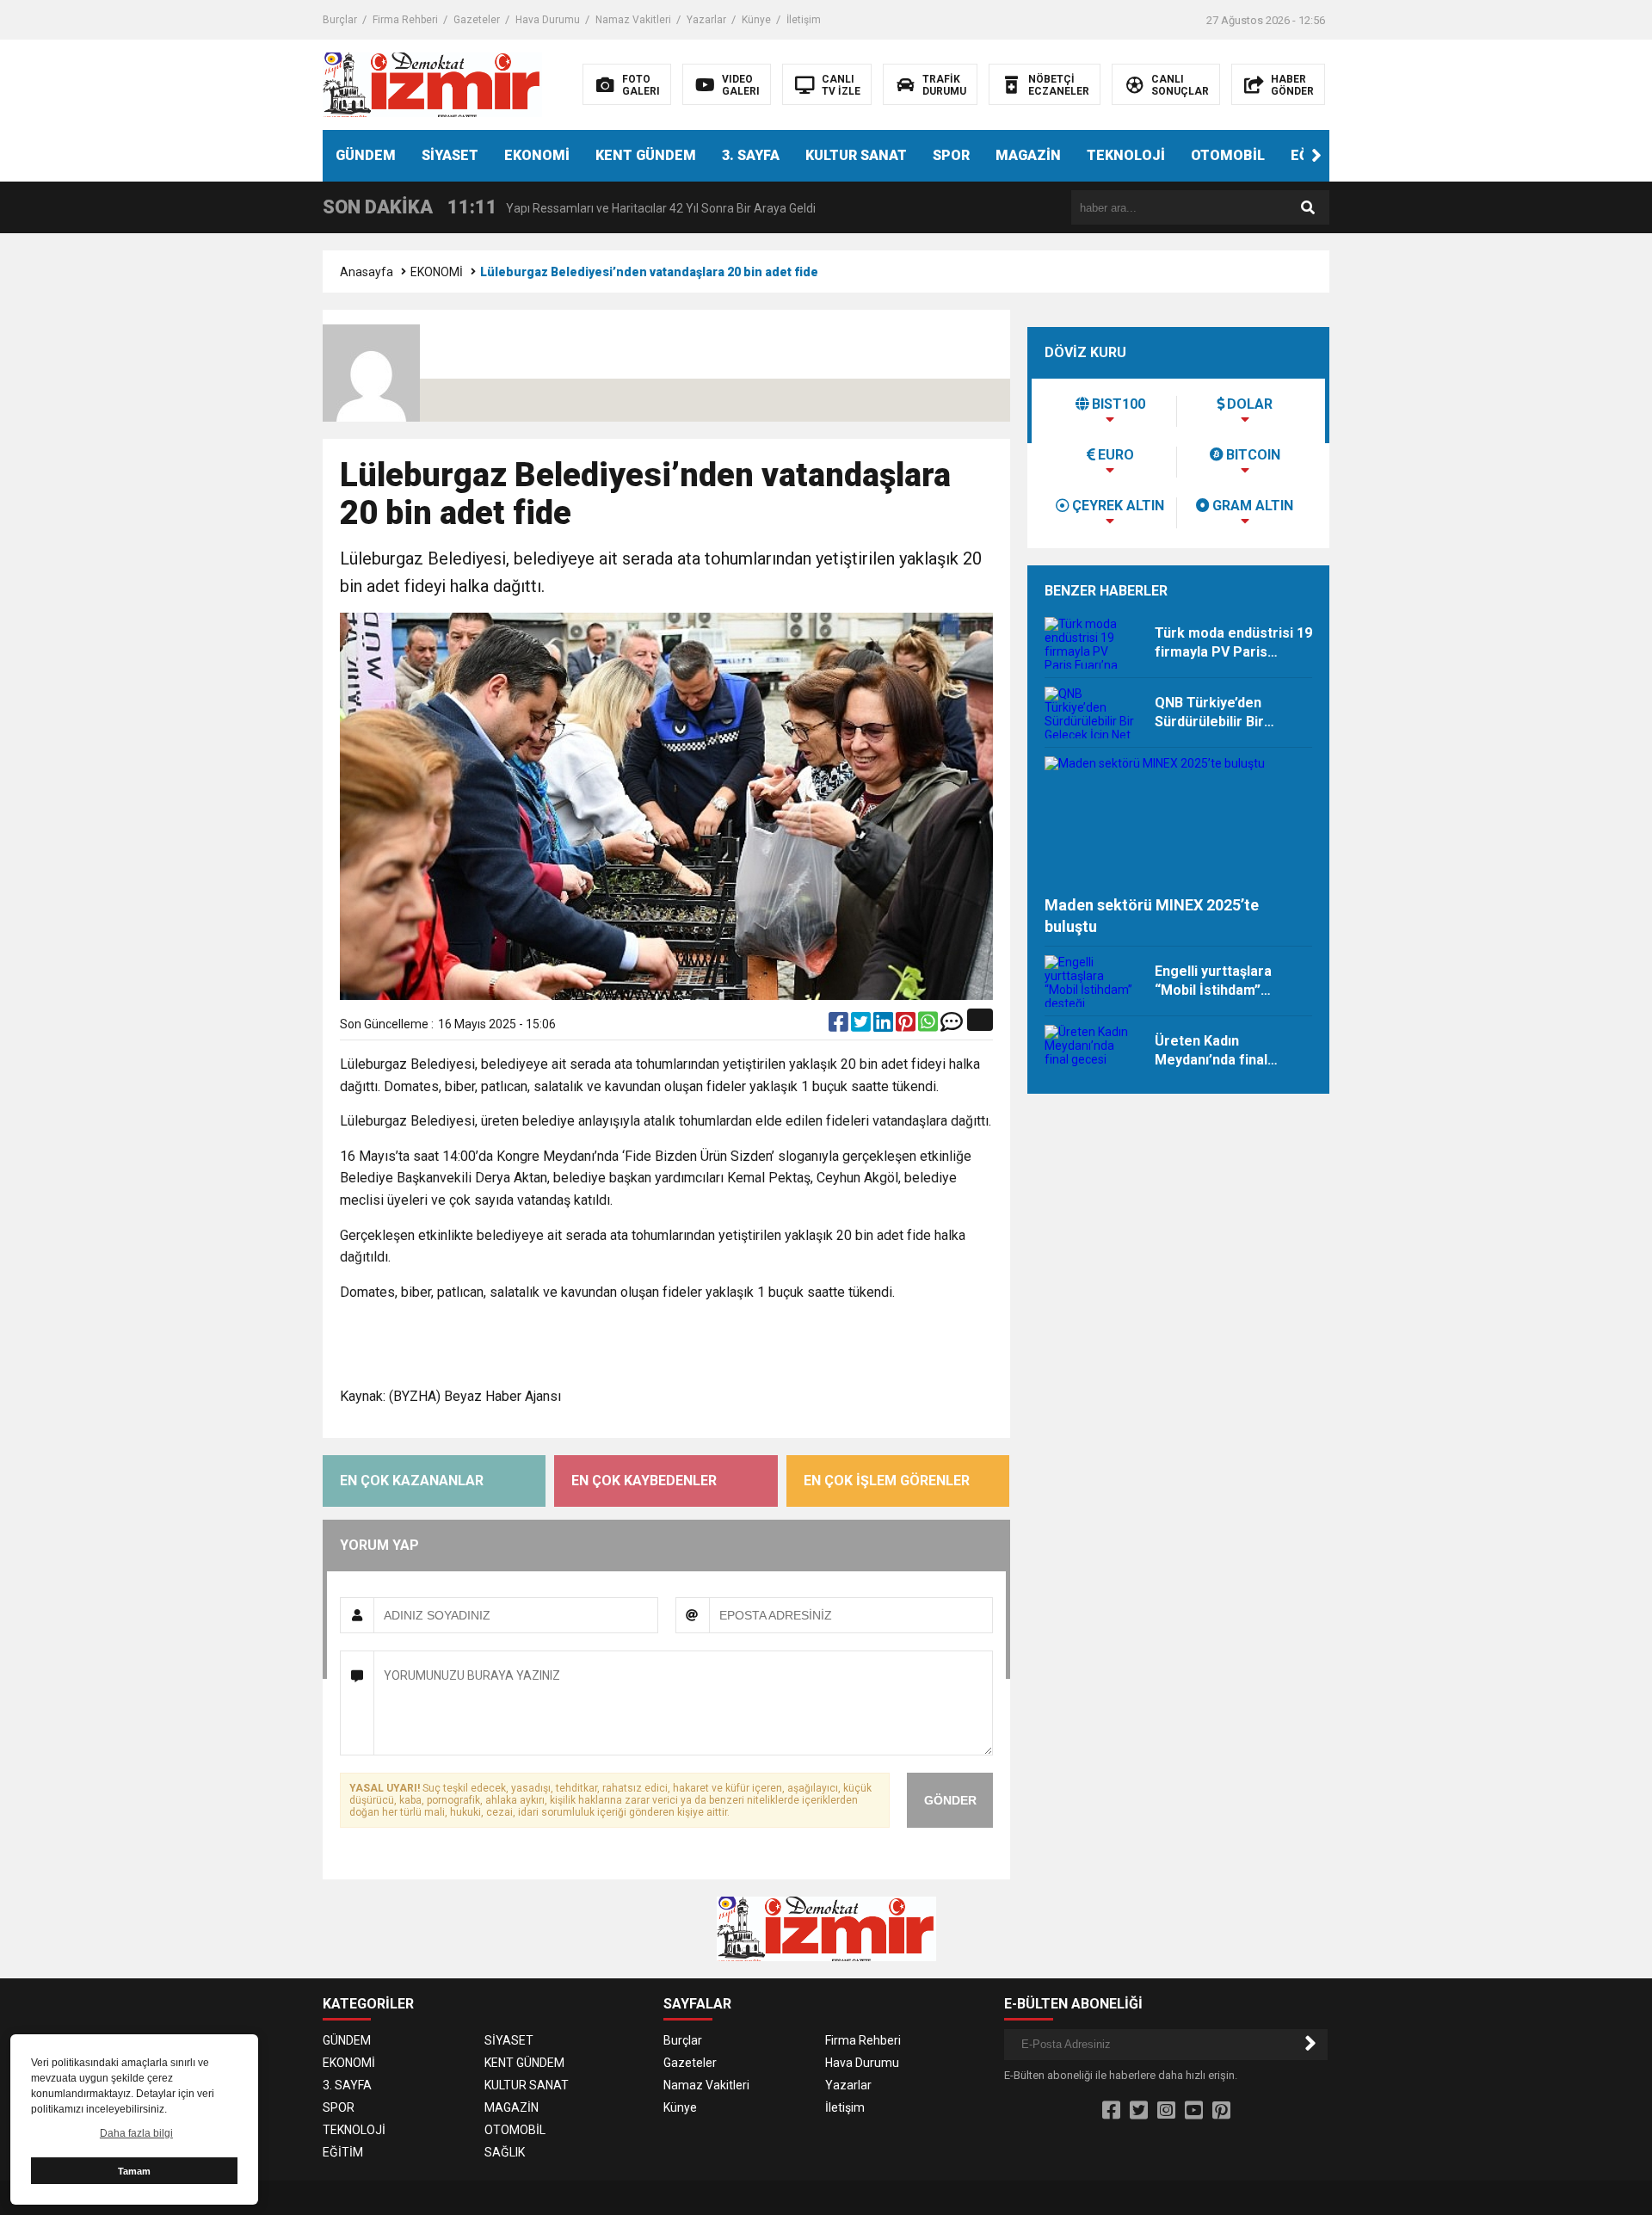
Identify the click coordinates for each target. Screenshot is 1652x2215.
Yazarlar (706, 20)
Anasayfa (367, 272)
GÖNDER (950, 1800)
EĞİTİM (343, 2152)
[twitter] (862, 1026)
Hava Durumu (548, 20)
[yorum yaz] (952, 1026)
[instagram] (1166, 2111)
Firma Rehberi (405, 20)
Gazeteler (477, 20)
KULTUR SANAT (856, 155)
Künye (756, 20)
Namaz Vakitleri (633, 20)
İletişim (804, 20)
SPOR (951, 155)
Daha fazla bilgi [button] (136, 2133)
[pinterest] (907, 1026)
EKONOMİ (537, 155)
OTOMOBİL (1228, 155)
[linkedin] (885, 1026)
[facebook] (840, 1026)
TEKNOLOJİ (1126, 155)
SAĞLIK (505, 2152)
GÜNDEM (366, 155)
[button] (1316, 156)
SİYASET (450, 155)
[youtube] (1194, 2111)
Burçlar (340, 20)
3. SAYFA (751, 155)
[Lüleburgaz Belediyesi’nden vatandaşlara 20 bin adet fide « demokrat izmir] (432, 83)
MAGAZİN (1028, 155)
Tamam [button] (134, 2171)
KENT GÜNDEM (646, 155)
